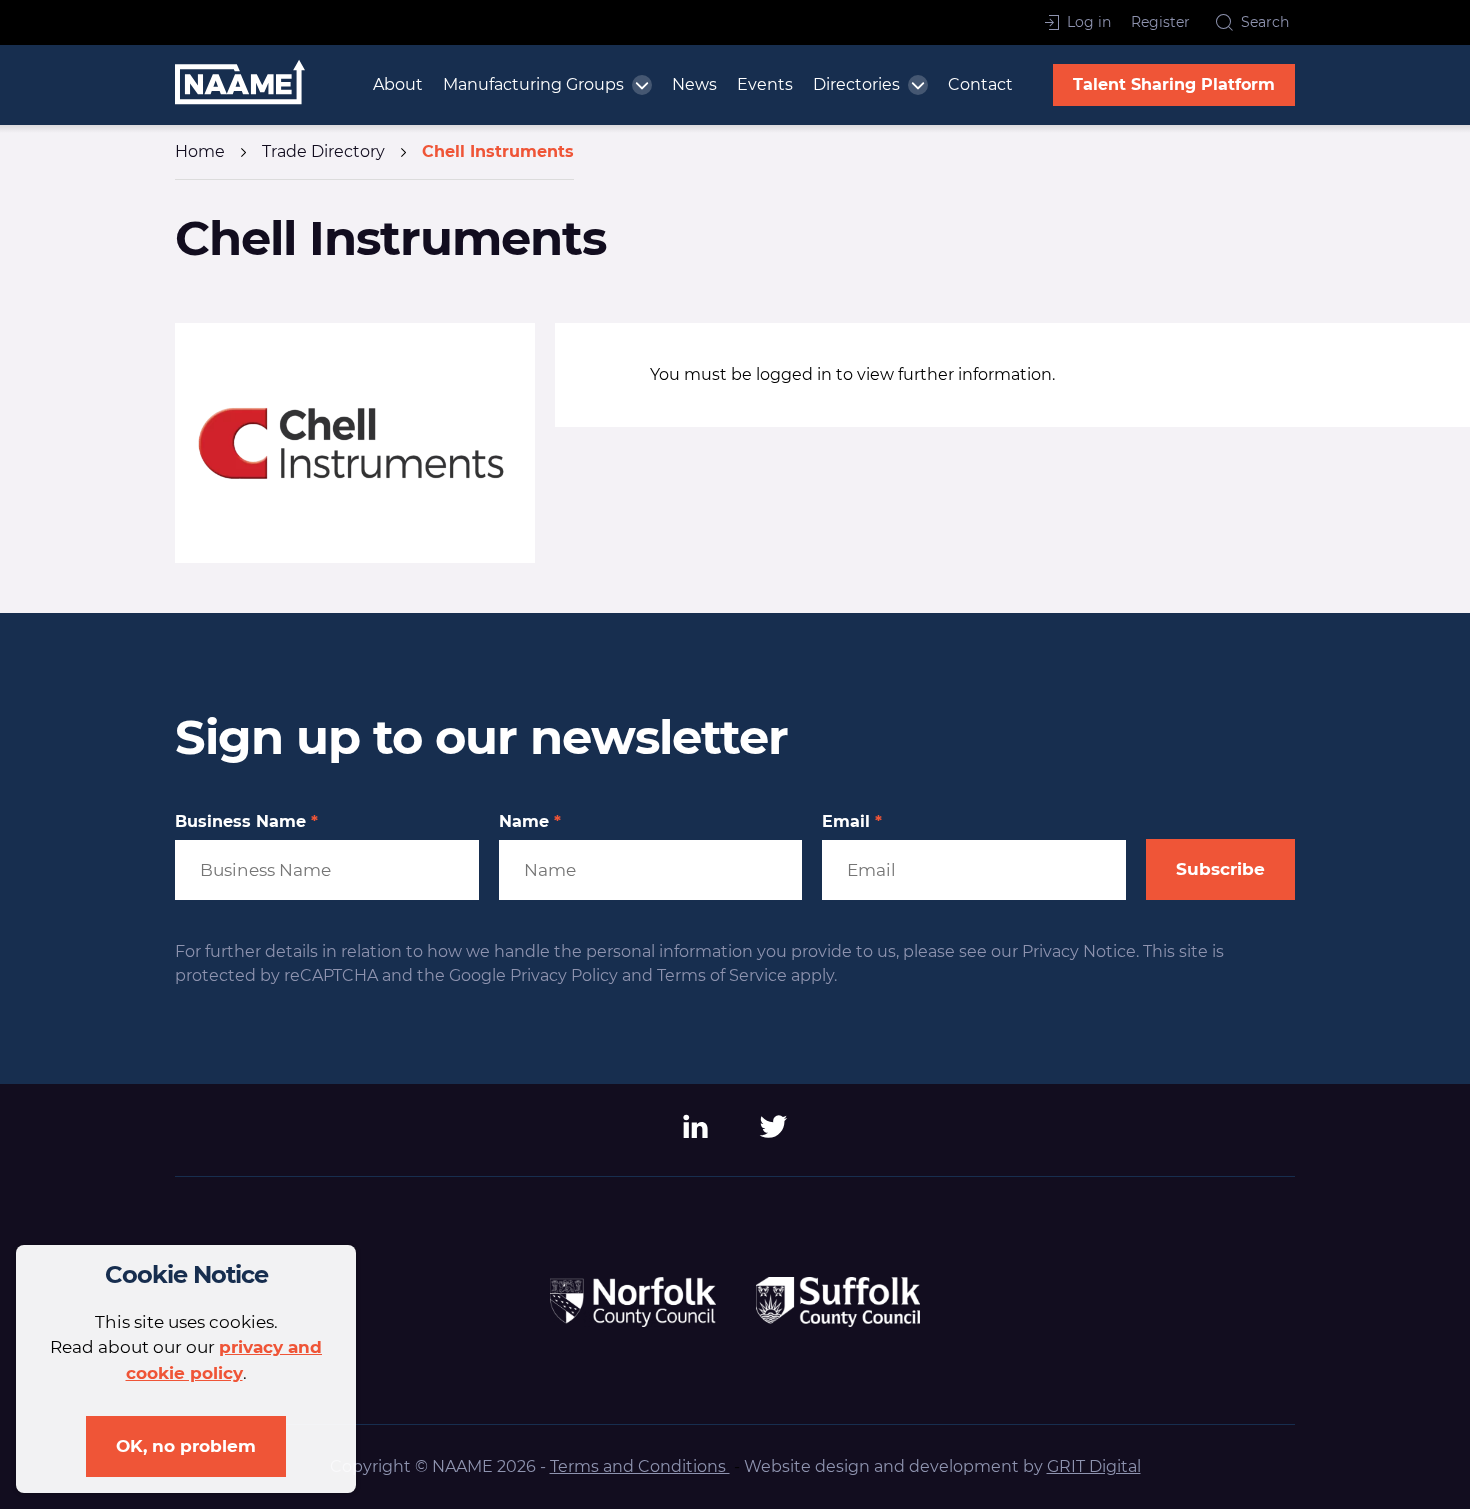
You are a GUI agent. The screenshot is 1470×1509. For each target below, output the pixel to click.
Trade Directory (323, 151)
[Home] (240, 85)
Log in (1089, 22)
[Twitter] (773, 1133)
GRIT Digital (1094, 1466)
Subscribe (1220, 869)
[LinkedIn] (696, 1133)
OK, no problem (186, 1446)
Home (200, 151)
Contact (980, 84)
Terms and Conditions (640, 1466)
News (694, 84)
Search (1265, 22)
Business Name (246, 822)
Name (530, 822)
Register (1160, 22)
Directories (856, 84)
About (398, 84)
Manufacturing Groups (533, 84)
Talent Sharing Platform (1174, 84)
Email (852, 822)
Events (765, 84)
